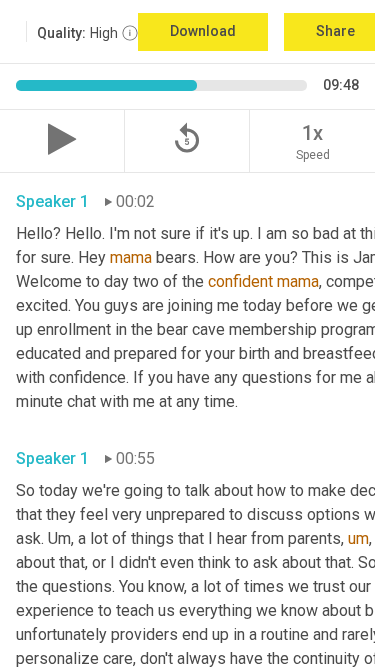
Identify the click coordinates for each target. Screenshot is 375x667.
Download (203, 31)
